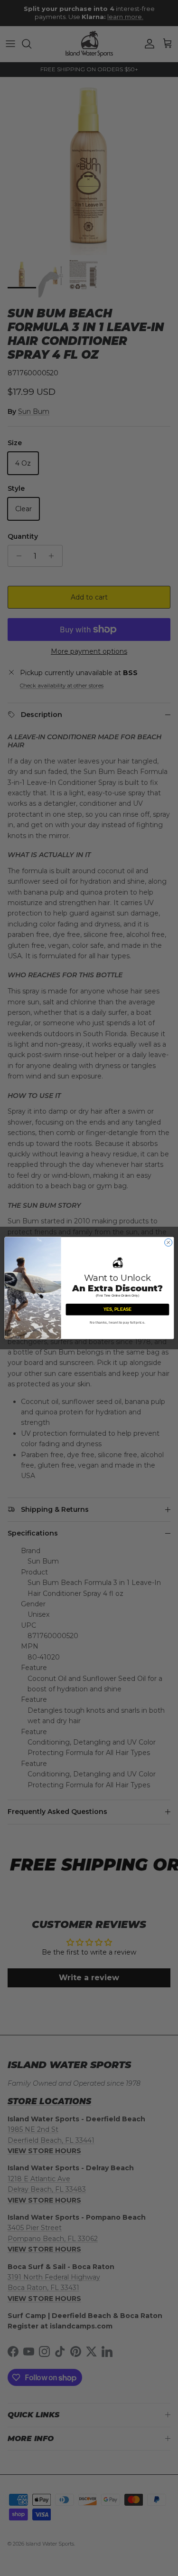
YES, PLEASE (117, 1309)
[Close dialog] (168, 1242)
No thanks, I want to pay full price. (117, 1323)
